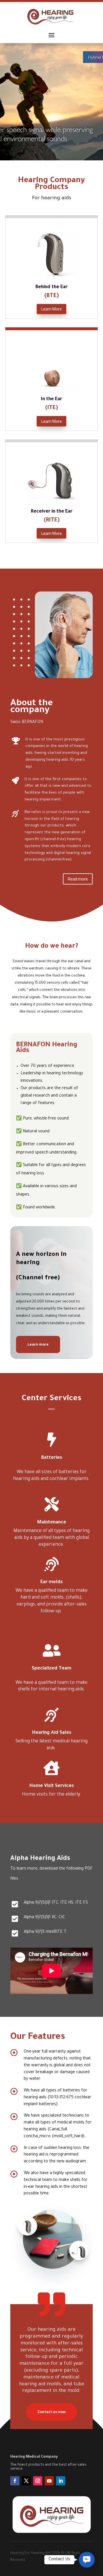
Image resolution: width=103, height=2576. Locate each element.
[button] (87, 2560)
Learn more (38, 1344)
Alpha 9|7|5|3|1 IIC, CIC (44, 1918)
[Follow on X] (26, 2481)
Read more (78, 879)
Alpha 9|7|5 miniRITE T (45, 1932)
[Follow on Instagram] (38, 2481)
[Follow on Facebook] (15, 2481)
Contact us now (52, 2412)
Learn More (51, 309)
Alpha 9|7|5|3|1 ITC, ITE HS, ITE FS (56, 1903)
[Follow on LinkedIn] (61, 2481)
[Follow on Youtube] (49, 2481)
